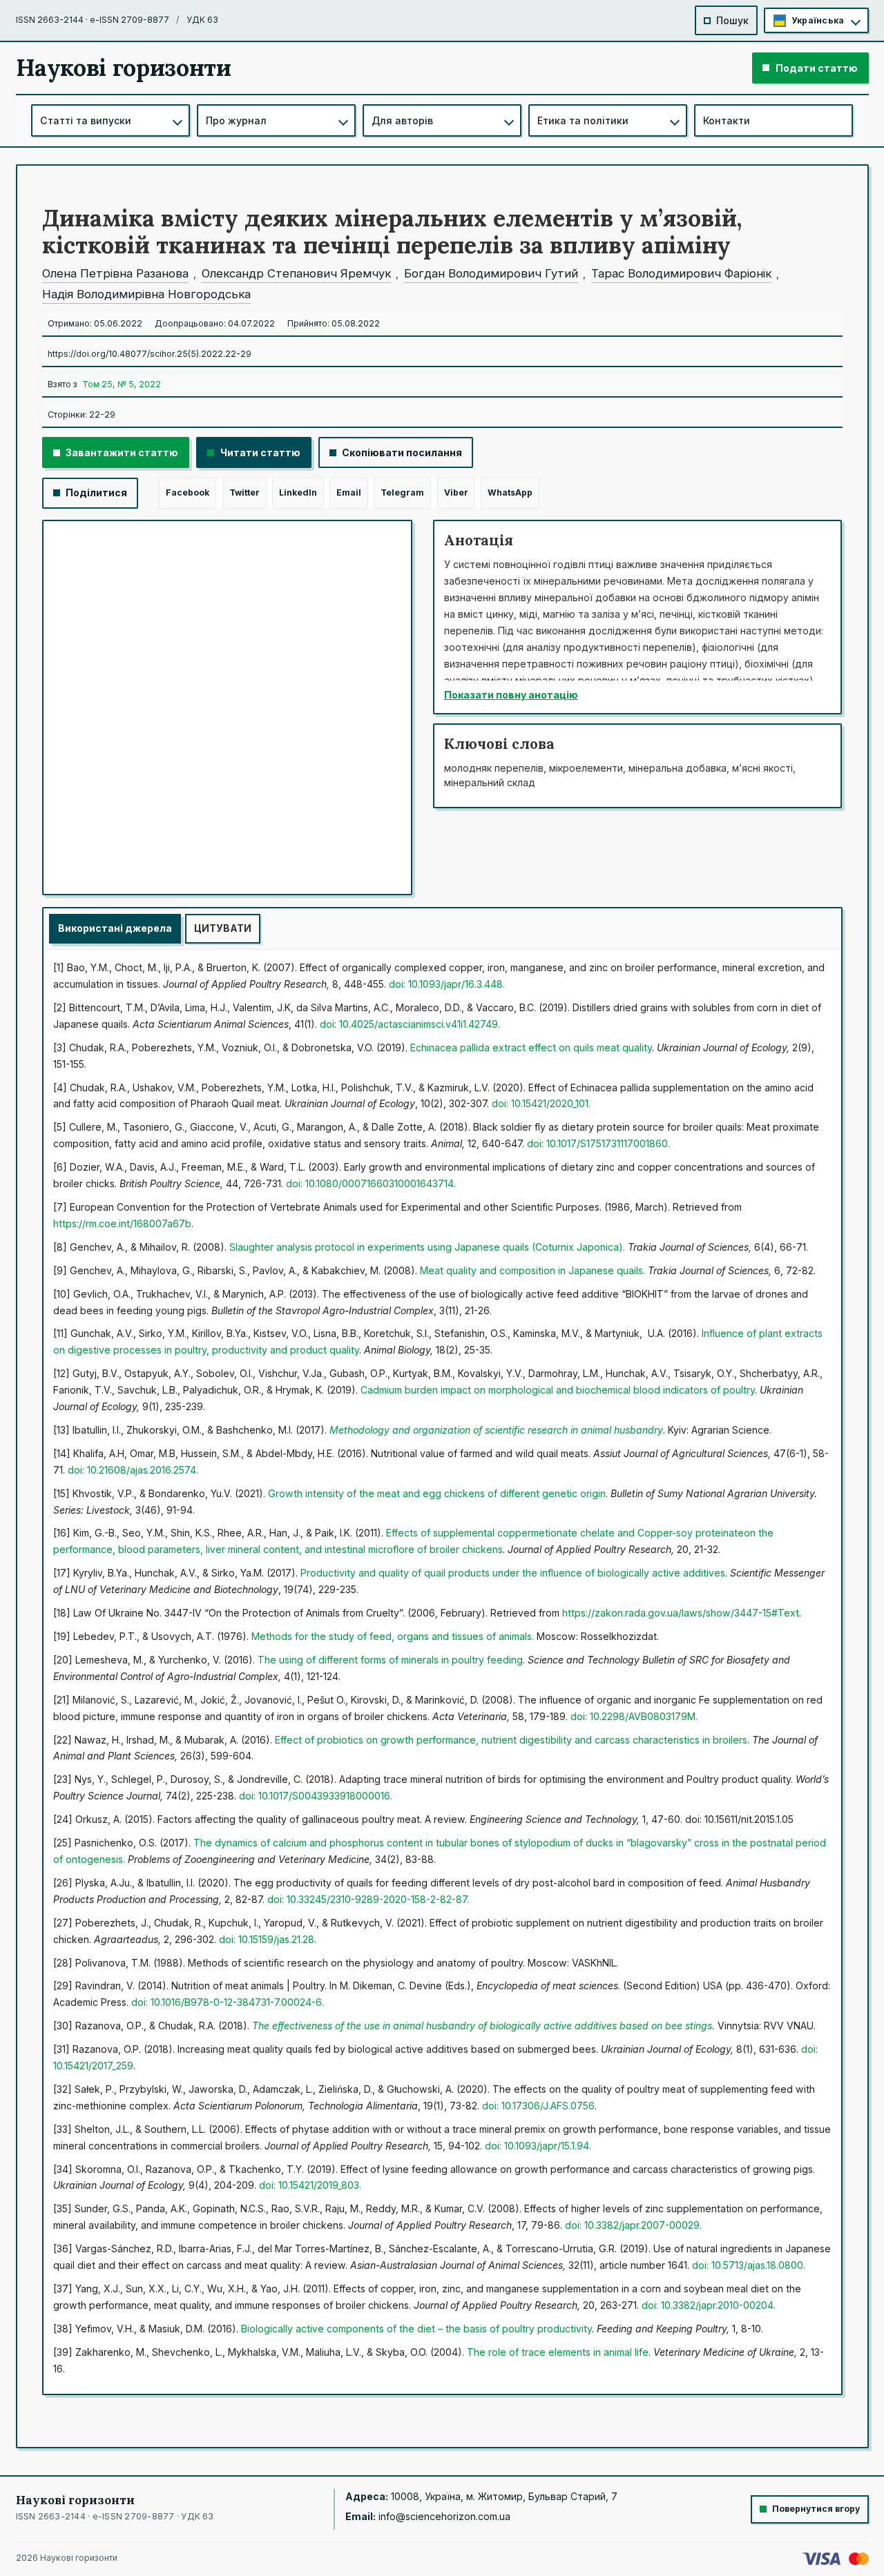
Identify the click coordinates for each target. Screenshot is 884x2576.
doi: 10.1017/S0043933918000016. (316, 1796)
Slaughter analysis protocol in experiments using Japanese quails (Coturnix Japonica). (429, 1247)
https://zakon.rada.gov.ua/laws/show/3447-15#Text (681, 1613)
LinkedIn (298, 492)
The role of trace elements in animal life (558, 2352)
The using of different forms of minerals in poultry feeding (390, 1660)
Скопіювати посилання (402, 452)
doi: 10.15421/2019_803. (310, 2185)
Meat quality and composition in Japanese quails (531, 1270)
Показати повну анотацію (511, 695)
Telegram (402, 492)
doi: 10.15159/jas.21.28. (268, 1939)
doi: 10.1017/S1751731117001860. (598, 1143)
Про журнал (236, 120)
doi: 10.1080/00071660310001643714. (371, 1183)
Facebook (188, 492)
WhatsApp (510, 492)
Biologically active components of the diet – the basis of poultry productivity (416, 2329)
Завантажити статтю (122, 452)
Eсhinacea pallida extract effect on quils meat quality (531, 1047)
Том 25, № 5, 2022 (122, 384)
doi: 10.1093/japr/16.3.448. (447, 984)
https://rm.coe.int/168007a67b (122, 1223)
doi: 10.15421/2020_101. (541, 1103)
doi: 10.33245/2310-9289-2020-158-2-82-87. (368, 1899)
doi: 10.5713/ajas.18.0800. (749, 2265)
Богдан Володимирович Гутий (491, 273)
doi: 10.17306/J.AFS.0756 (538, 2106)
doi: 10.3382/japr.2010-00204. (709, 2305)
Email (349, 492)
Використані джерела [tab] (115, 928)
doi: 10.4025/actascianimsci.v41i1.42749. (410, 1024)
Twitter (244, 492)
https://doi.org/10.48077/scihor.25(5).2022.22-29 (150, 354)
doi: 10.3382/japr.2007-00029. (633, 2225)
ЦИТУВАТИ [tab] (223, 928)
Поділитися (96, 492)
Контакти (727, 120)
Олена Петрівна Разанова (115, 273)
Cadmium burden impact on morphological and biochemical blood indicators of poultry (558, 1390)
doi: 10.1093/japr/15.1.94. (538, 2146)
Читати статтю (260, 452)
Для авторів (402, 120)
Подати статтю (817, 68)
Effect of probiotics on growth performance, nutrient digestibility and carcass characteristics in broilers (511, 1740)
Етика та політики (583, 120)
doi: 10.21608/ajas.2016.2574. (133, 1470)
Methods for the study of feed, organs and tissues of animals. (393, 1636)
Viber (456, 492)
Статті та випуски (86, 120)
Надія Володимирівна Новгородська (146, 294)
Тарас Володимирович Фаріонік (681, 273)
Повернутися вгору (816, 2509)
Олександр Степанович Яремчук (296, 273)
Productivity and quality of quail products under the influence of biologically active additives (513, 1573)
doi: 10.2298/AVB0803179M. (634, 1716)
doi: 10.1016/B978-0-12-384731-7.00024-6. (228, 2002)
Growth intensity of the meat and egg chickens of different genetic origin (437, 1493)
